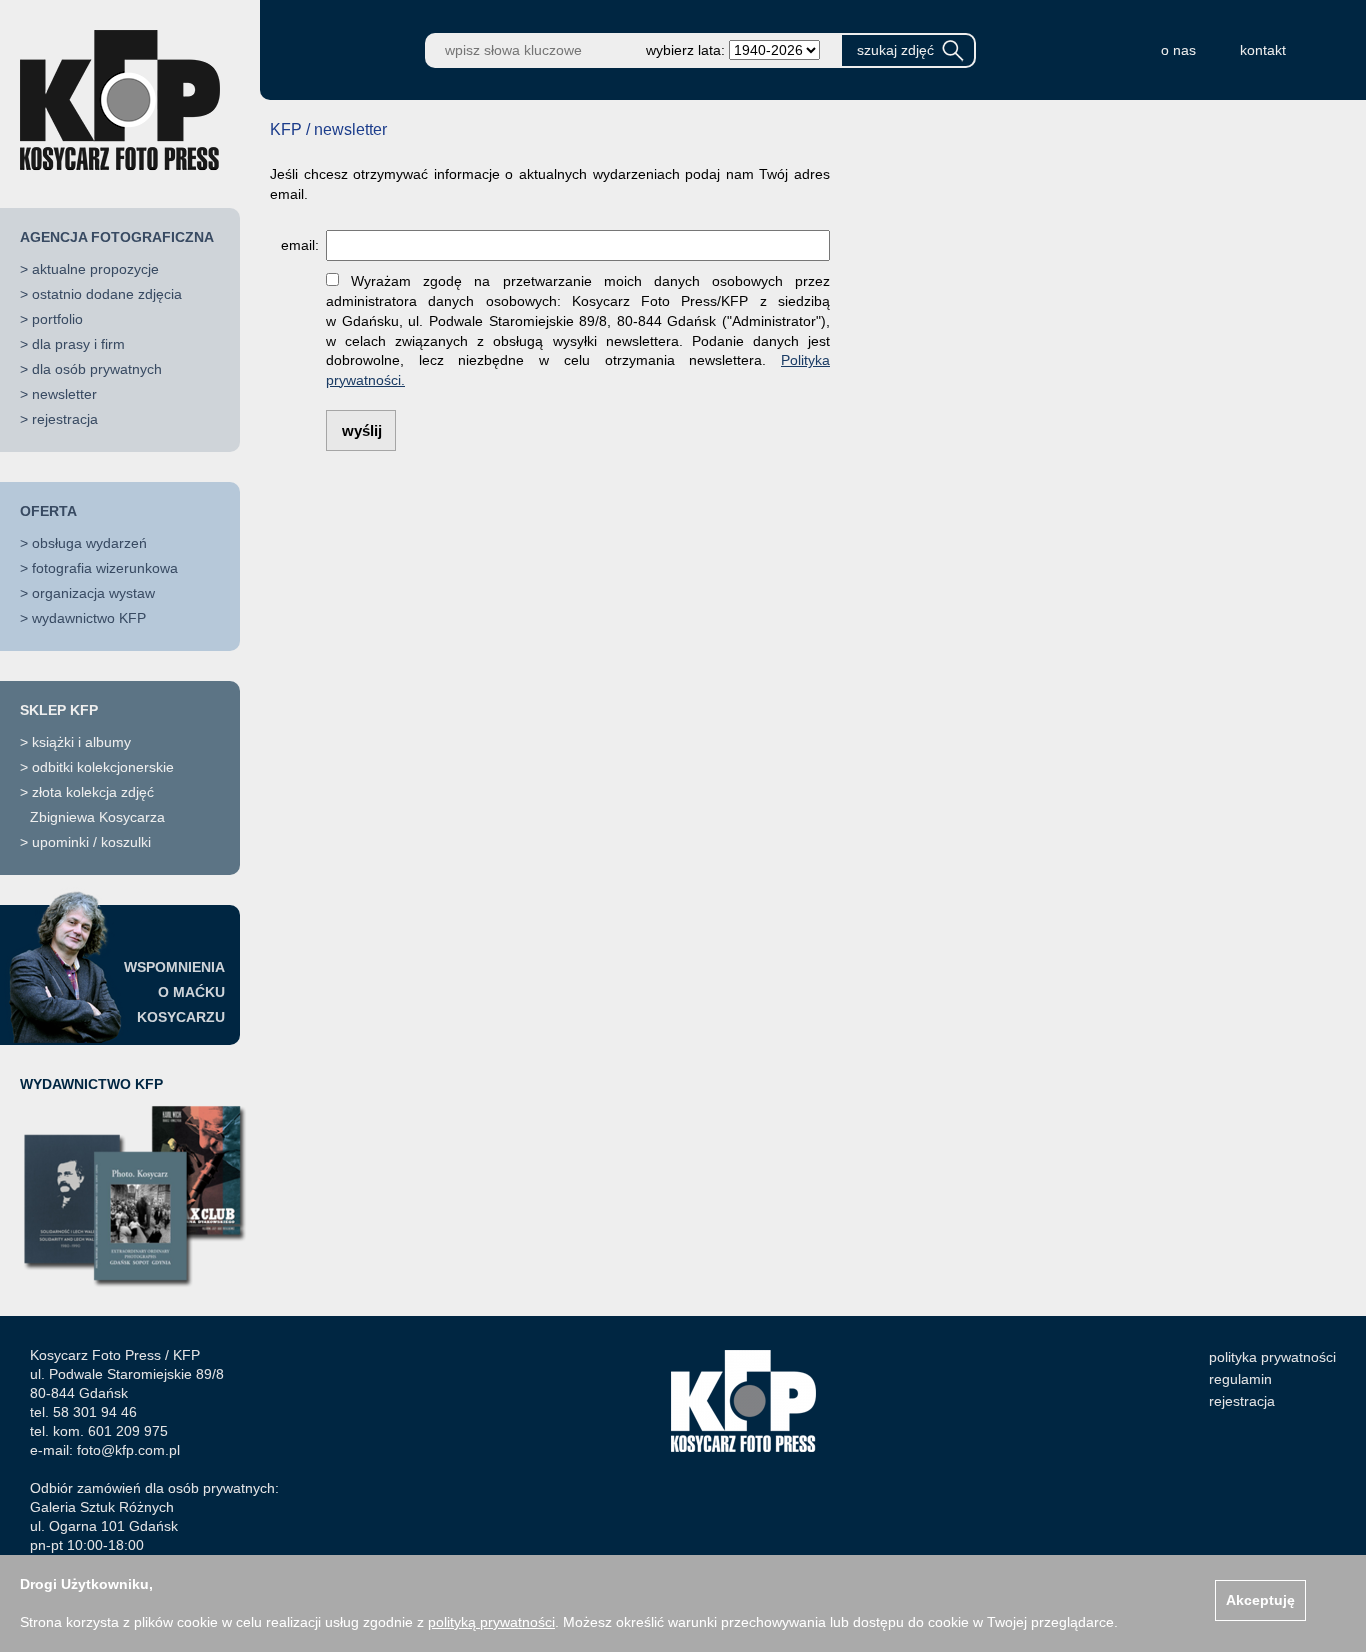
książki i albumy (81, 742)
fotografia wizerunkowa (105, 568)
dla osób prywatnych (97, 369)
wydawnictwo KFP (89, 618)
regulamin (1240, 1379)
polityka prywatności (1272, 1357)
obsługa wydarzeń (89, 543)
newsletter (64, 394)
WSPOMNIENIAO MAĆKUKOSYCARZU (174, 992)
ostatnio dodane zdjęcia (107, 294)
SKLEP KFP (59, 710)
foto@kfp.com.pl (128, 1450)
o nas (1178, 50)
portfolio (57, 319)
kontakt (1263, 50)
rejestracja (65, 419)
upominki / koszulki (91, 842)
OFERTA (48, 511)
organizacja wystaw (93, 593)
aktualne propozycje (95, 269)
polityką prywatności (491, 1622)
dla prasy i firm (78, 344)
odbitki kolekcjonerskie (103, 767)
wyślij (362, 430)
